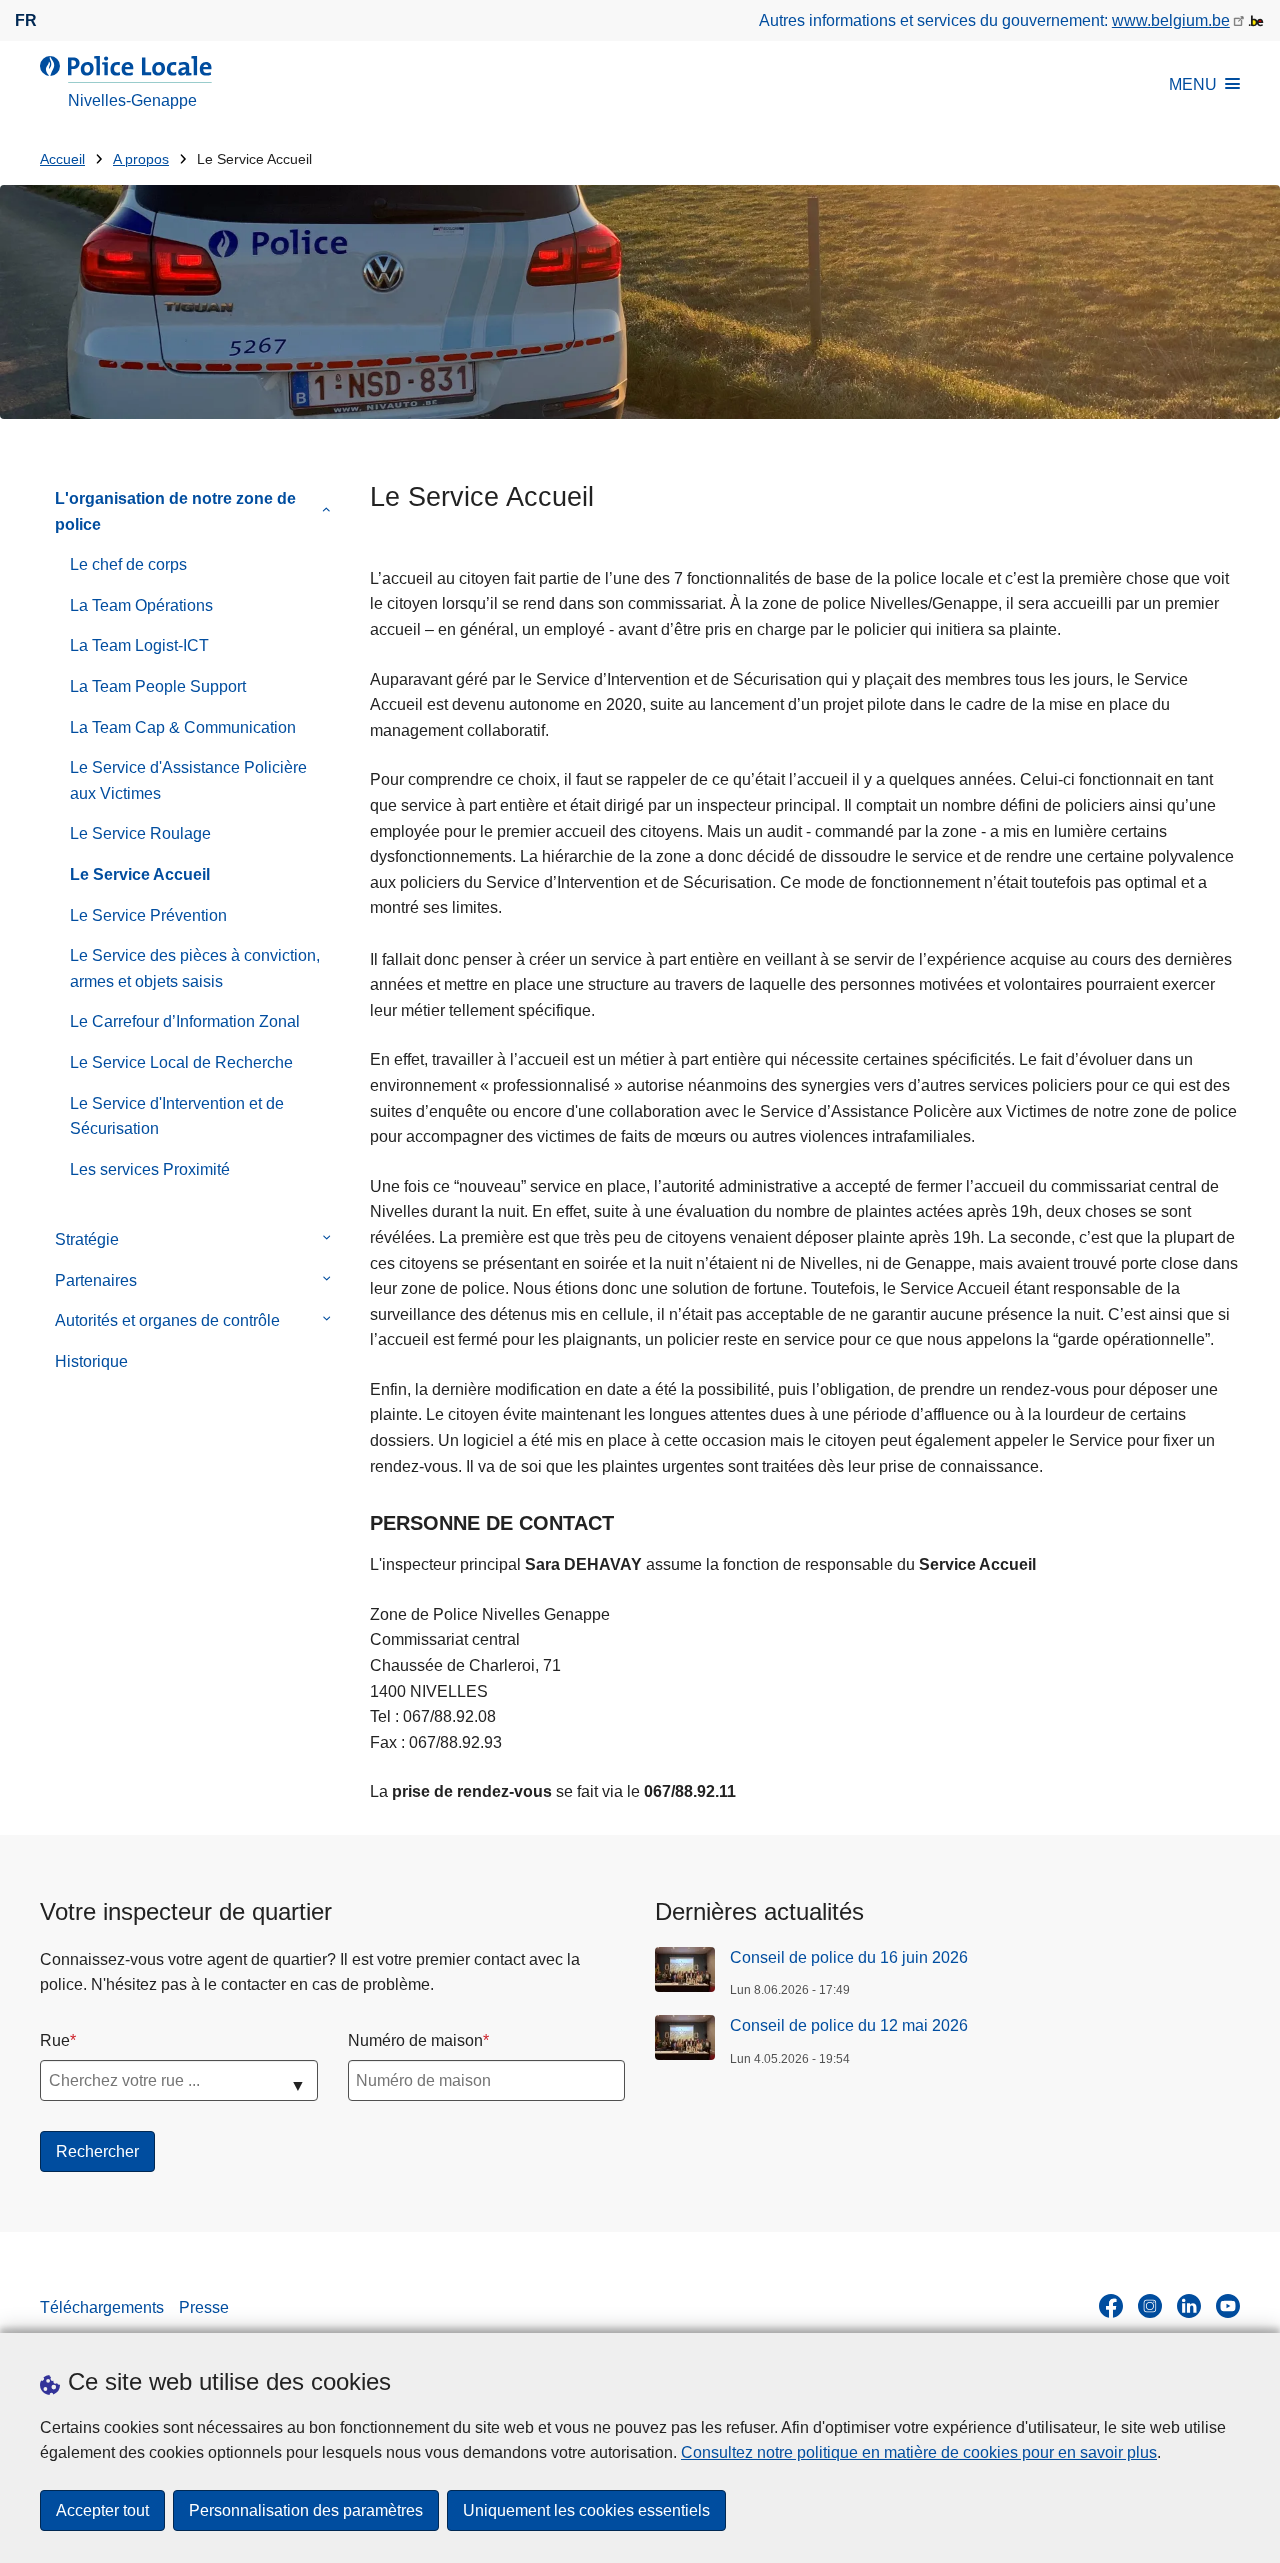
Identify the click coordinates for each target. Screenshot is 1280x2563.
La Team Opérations (141, 605)
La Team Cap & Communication (183, 727)
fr (26, 20)
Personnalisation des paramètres (306, 2510)
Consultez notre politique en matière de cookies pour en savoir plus (919, 2452)
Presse (204, 2307)
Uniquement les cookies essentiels (586, 2510)
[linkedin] (1189, 2306)
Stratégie (87, 1239)
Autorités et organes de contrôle (167, 1320)
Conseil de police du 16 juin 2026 (849, 1957)
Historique (91, 1361)
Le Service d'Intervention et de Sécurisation (177, 1116)
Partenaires (96, 1280)
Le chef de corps (128, 564)
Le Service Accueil (140, 874)
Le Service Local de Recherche (181, 1062)
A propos (141, 159)
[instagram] (1150, 2306)
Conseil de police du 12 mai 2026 (849, 2025)
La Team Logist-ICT (139, 645)
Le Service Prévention (148, 915)
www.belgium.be (1171, 20)
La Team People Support (158, 686)
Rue (55, 2040)
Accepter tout (102, 2510)
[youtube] (1228, 2306)
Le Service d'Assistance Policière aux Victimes (188, 780)
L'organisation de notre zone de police (175, 511)
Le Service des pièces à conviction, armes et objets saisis (195, 968)
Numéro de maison (415, 2040)
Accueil (62, 159)
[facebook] (1111, 2306)
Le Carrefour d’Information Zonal (185, 1021)
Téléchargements (102, 2307)
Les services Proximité (150, 1169)
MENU (1193, 84)
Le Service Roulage (140, 833)
